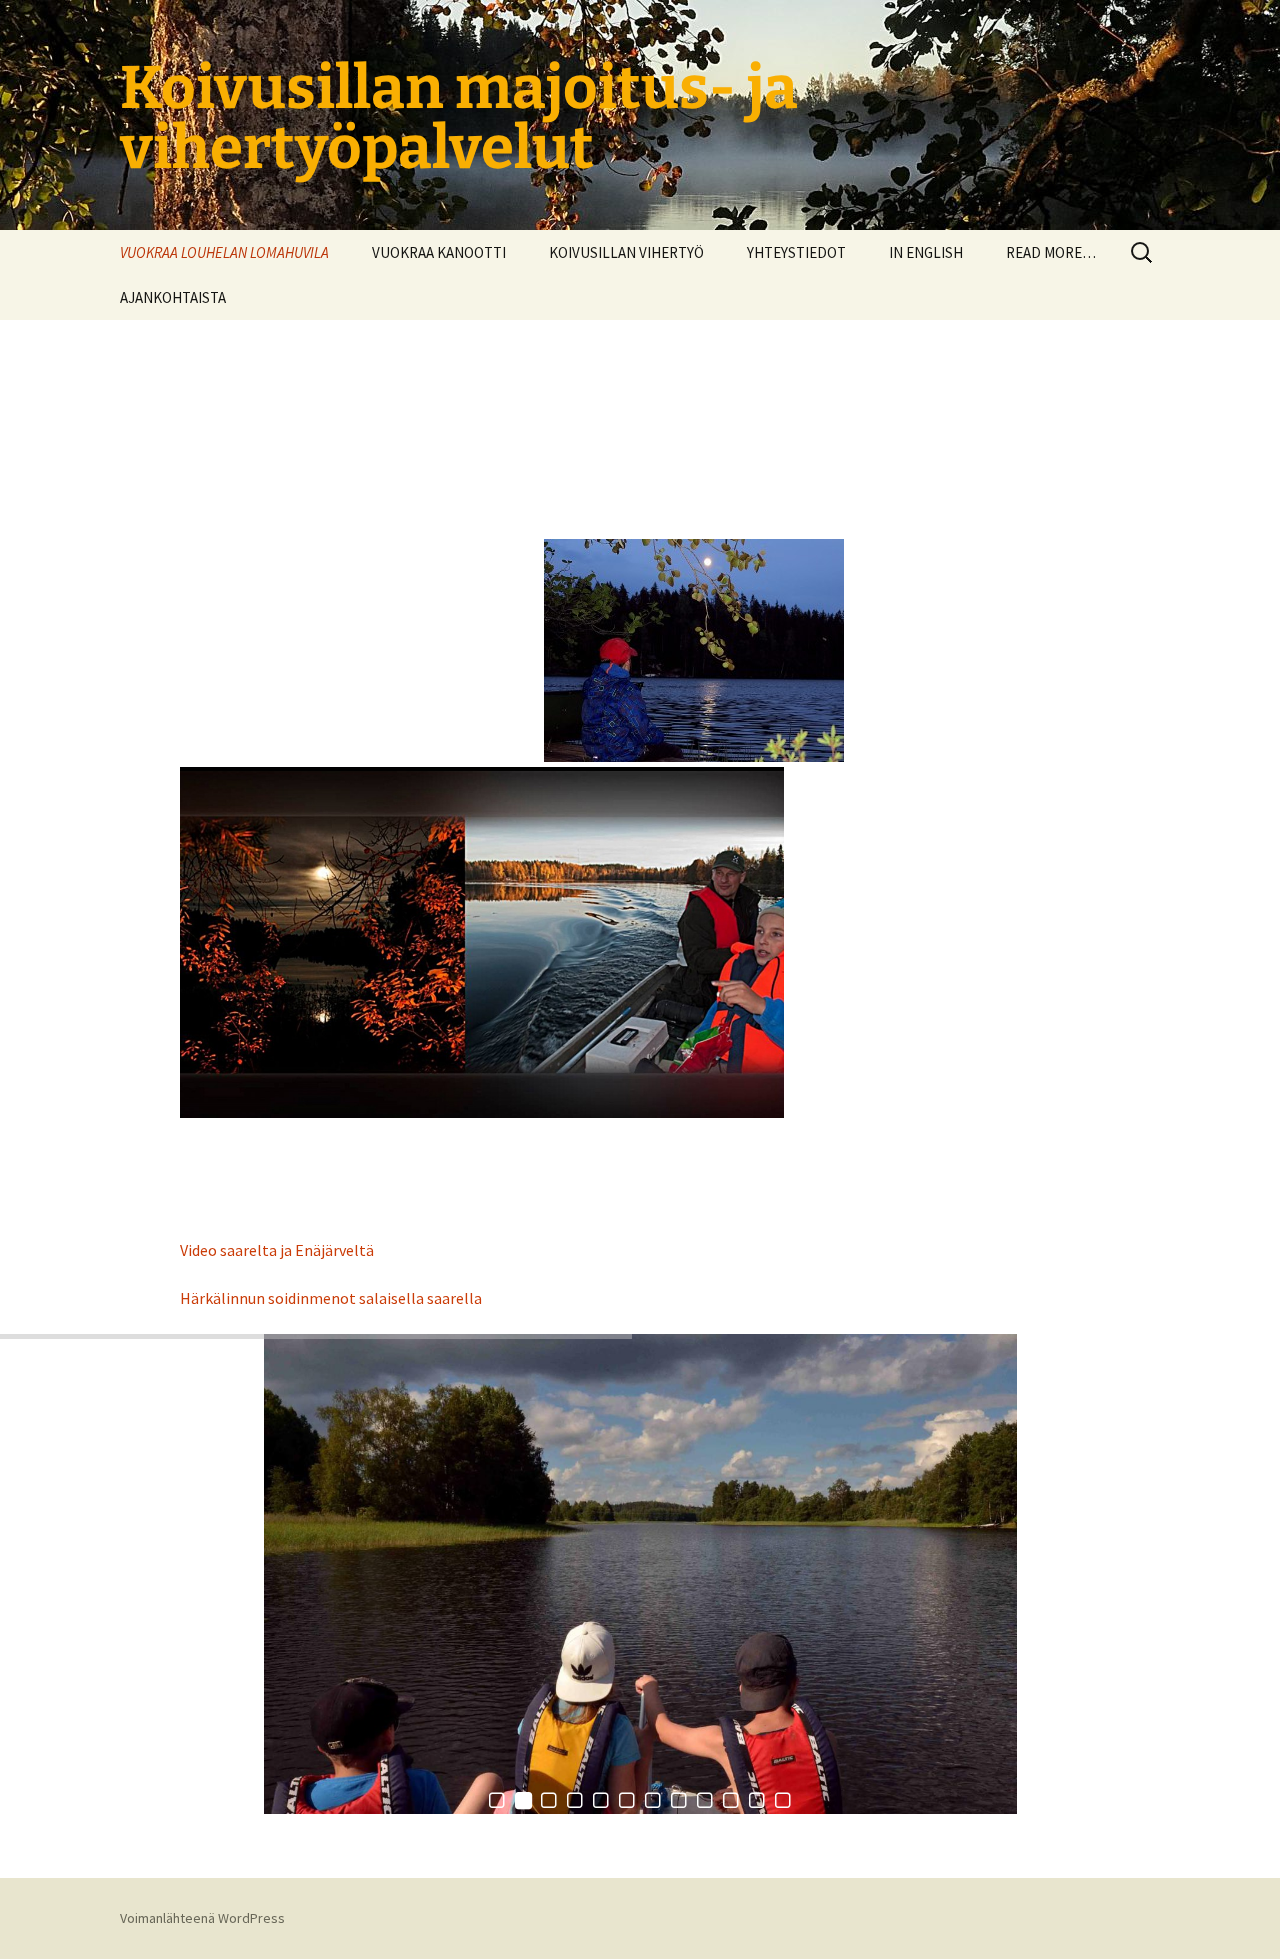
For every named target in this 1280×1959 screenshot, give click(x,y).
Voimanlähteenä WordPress (202, 1918)
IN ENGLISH (926, 252)
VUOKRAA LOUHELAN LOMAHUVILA (224, 252)
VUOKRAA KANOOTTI (439, 252)
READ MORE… (1051, 252)
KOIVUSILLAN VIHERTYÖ (626, 252)
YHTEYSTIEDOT (796, 252)
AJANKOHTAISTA (173, 297)
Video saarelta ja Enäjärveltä (277, 1250)
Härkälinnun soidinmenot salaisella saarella (331, 1298)
